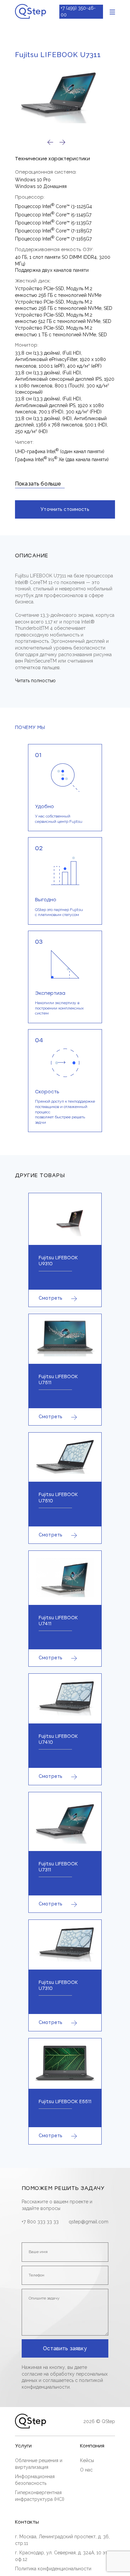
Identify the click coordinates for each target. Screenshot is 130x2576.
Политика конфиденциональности (53, 2569)
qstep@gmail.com (88, 2222)
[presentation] (50, 142)
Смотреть (50, 1298)
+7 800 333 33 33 (40, 2222)
